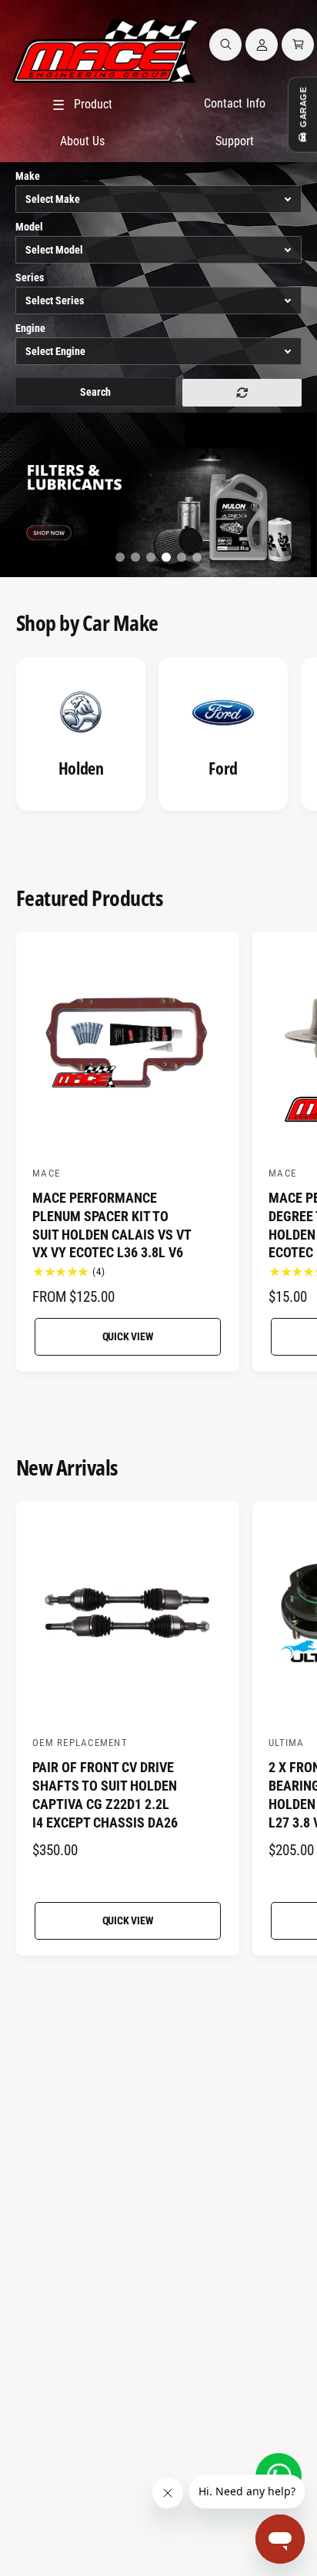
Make (28, 176)
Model (29, 227)
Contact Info (234, 103)
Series (30, 277)
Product (82, 105)
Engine (30, 328)
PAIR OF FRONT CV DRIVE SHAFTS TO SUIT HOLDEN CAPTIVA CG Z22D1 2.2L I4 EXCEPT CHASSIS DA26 (105, 1794)
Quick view (128, 1336)
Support (235, 141)
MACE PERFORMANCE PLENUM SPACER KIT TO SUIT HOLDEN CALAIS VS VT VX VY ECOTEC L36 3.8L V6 (112, 1225)
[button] (225, 45)
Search (95, 392)
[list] (158, 736)
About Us (82, 141)
